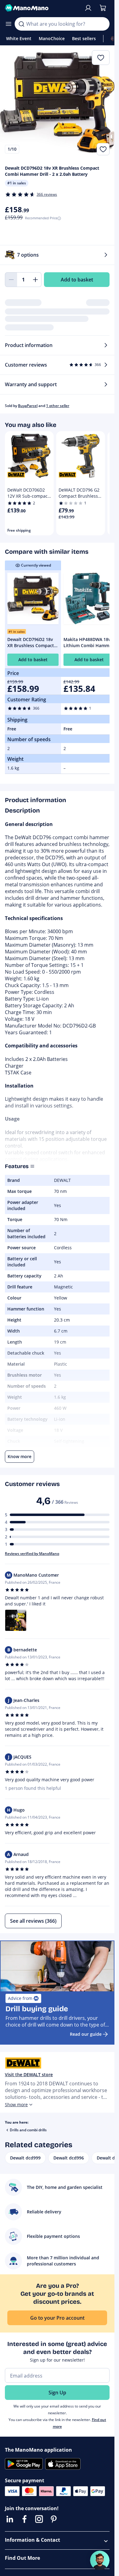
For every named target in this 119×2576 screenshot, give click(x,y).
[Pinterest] (54, 2519)
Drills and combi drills (28, 2130)
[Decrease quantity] (11, 280)
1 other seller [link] (58, 406)
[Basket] (103, 8)
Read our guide (86, 2034)
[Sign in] (88, 8)
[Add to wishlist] (103, 149)
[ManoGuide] (100, 2560)
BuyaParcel (28, 406)
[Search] (21, 24)
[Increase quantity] (35, 280)
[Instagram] (39, 2519)
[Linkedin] (10, 2519)
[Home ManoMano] (42, 8)
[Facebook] (24, 2519)
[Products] (9, 24)
